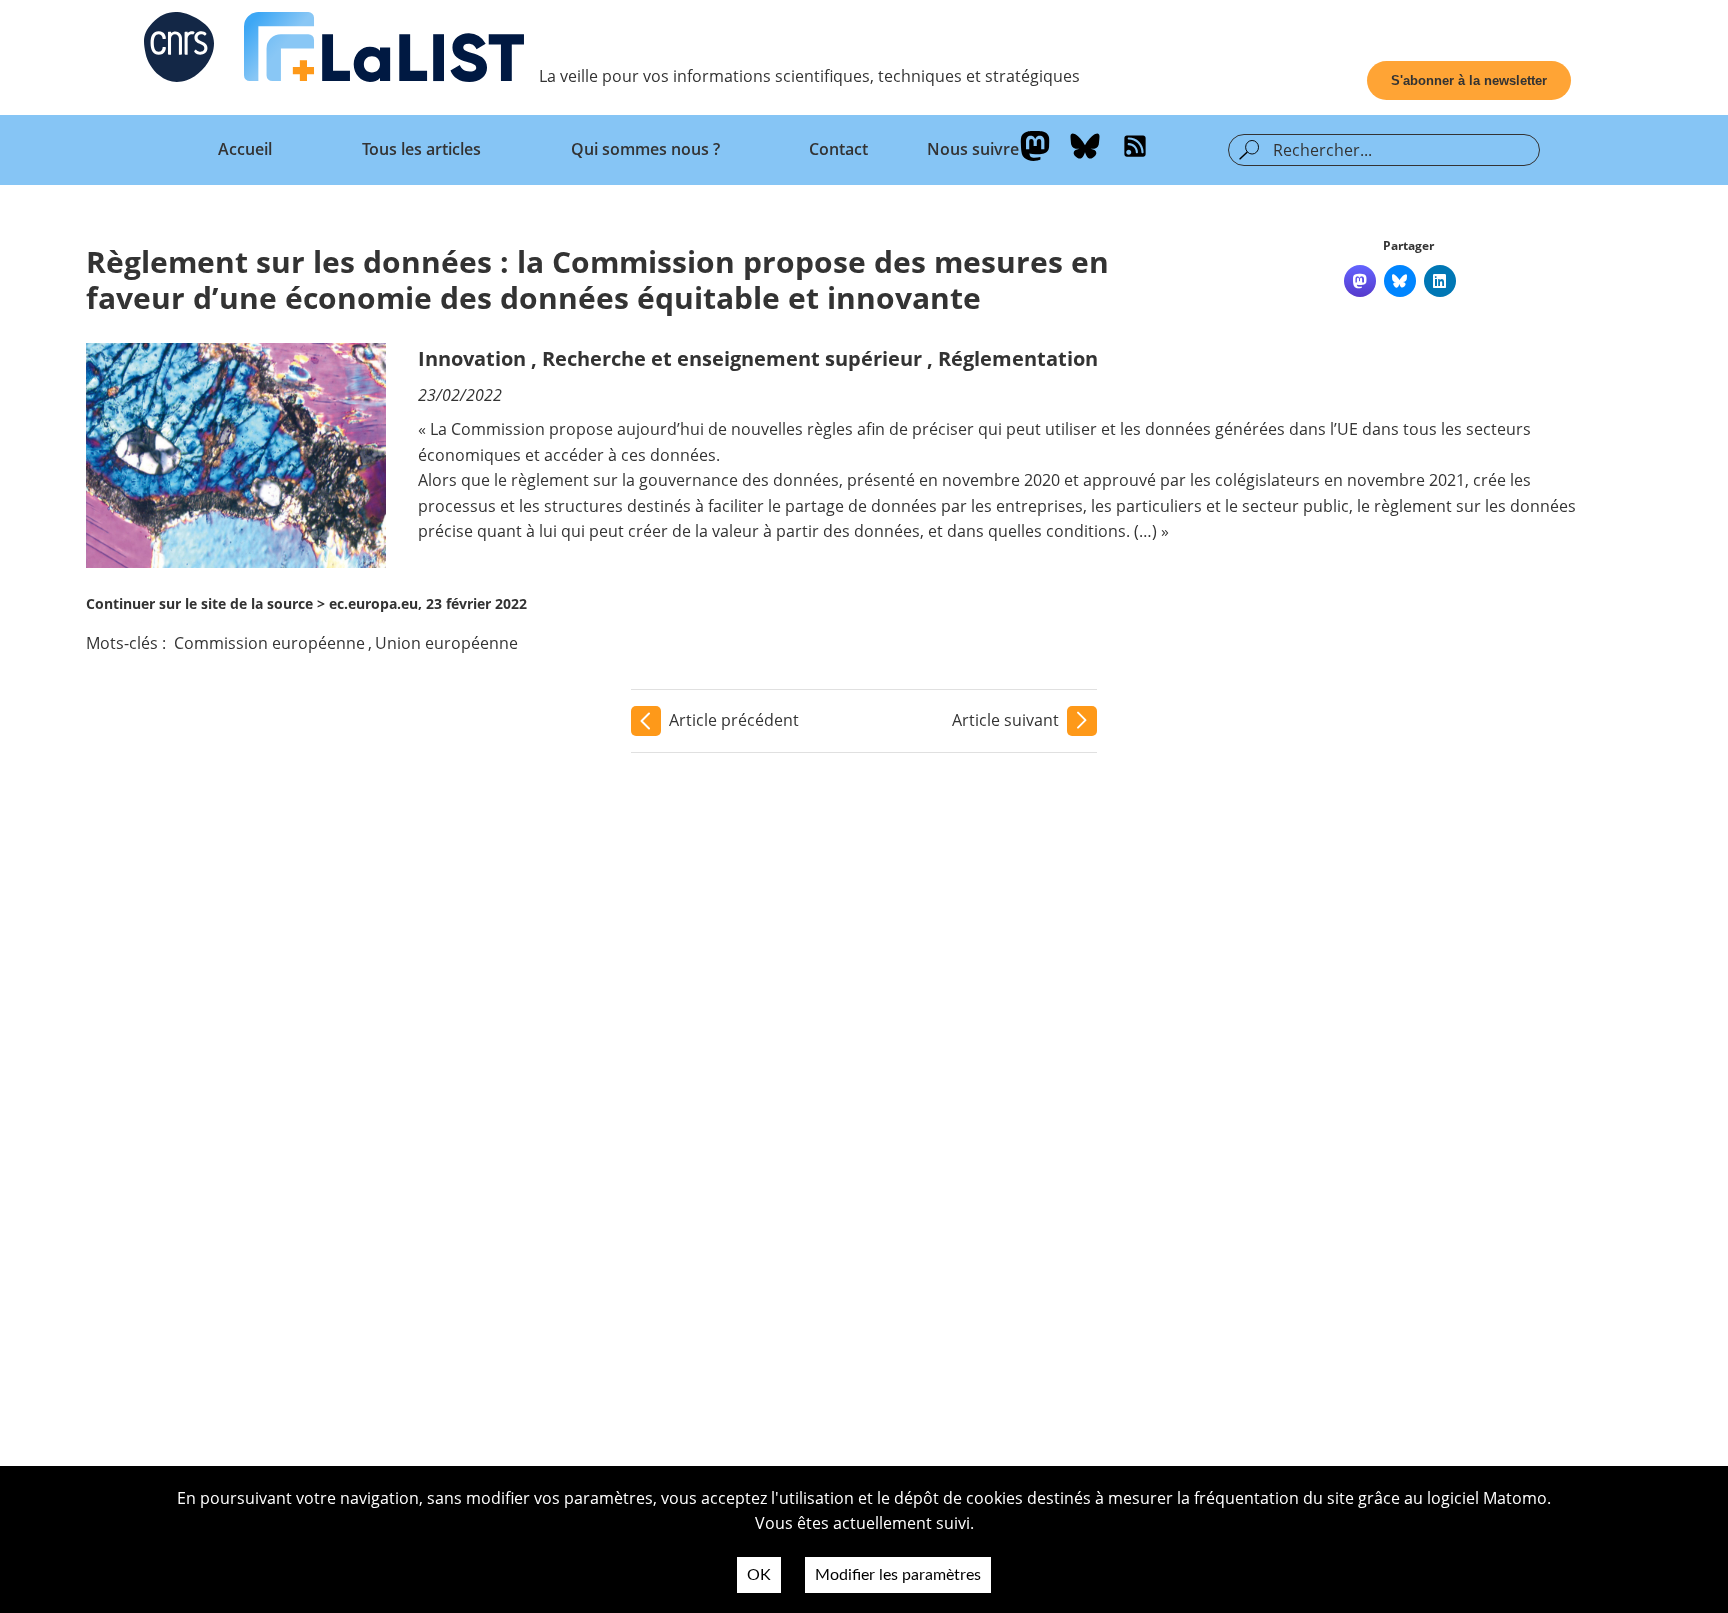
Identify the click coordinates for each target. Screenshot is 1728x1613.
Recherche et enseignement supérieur (732, 358)
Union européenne (446, 643)
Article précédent (734, 720)
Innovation (472, 358)
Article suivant (1005, 720)
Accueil (245, 149)
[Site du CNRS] (179, 51)
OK (759, 1575)
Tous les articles (421, 149)
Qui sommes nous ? (645, 149)
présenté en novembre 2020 (953, 480)
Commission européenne (269, 643)
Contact (838, 149)
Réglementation (1018, 358)
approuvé (1119, 480)
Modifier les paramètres (898, 1575)
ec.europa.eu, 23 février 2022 (428, 603)
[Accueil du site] (384, 51)
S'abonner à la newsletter (1469, 80)
